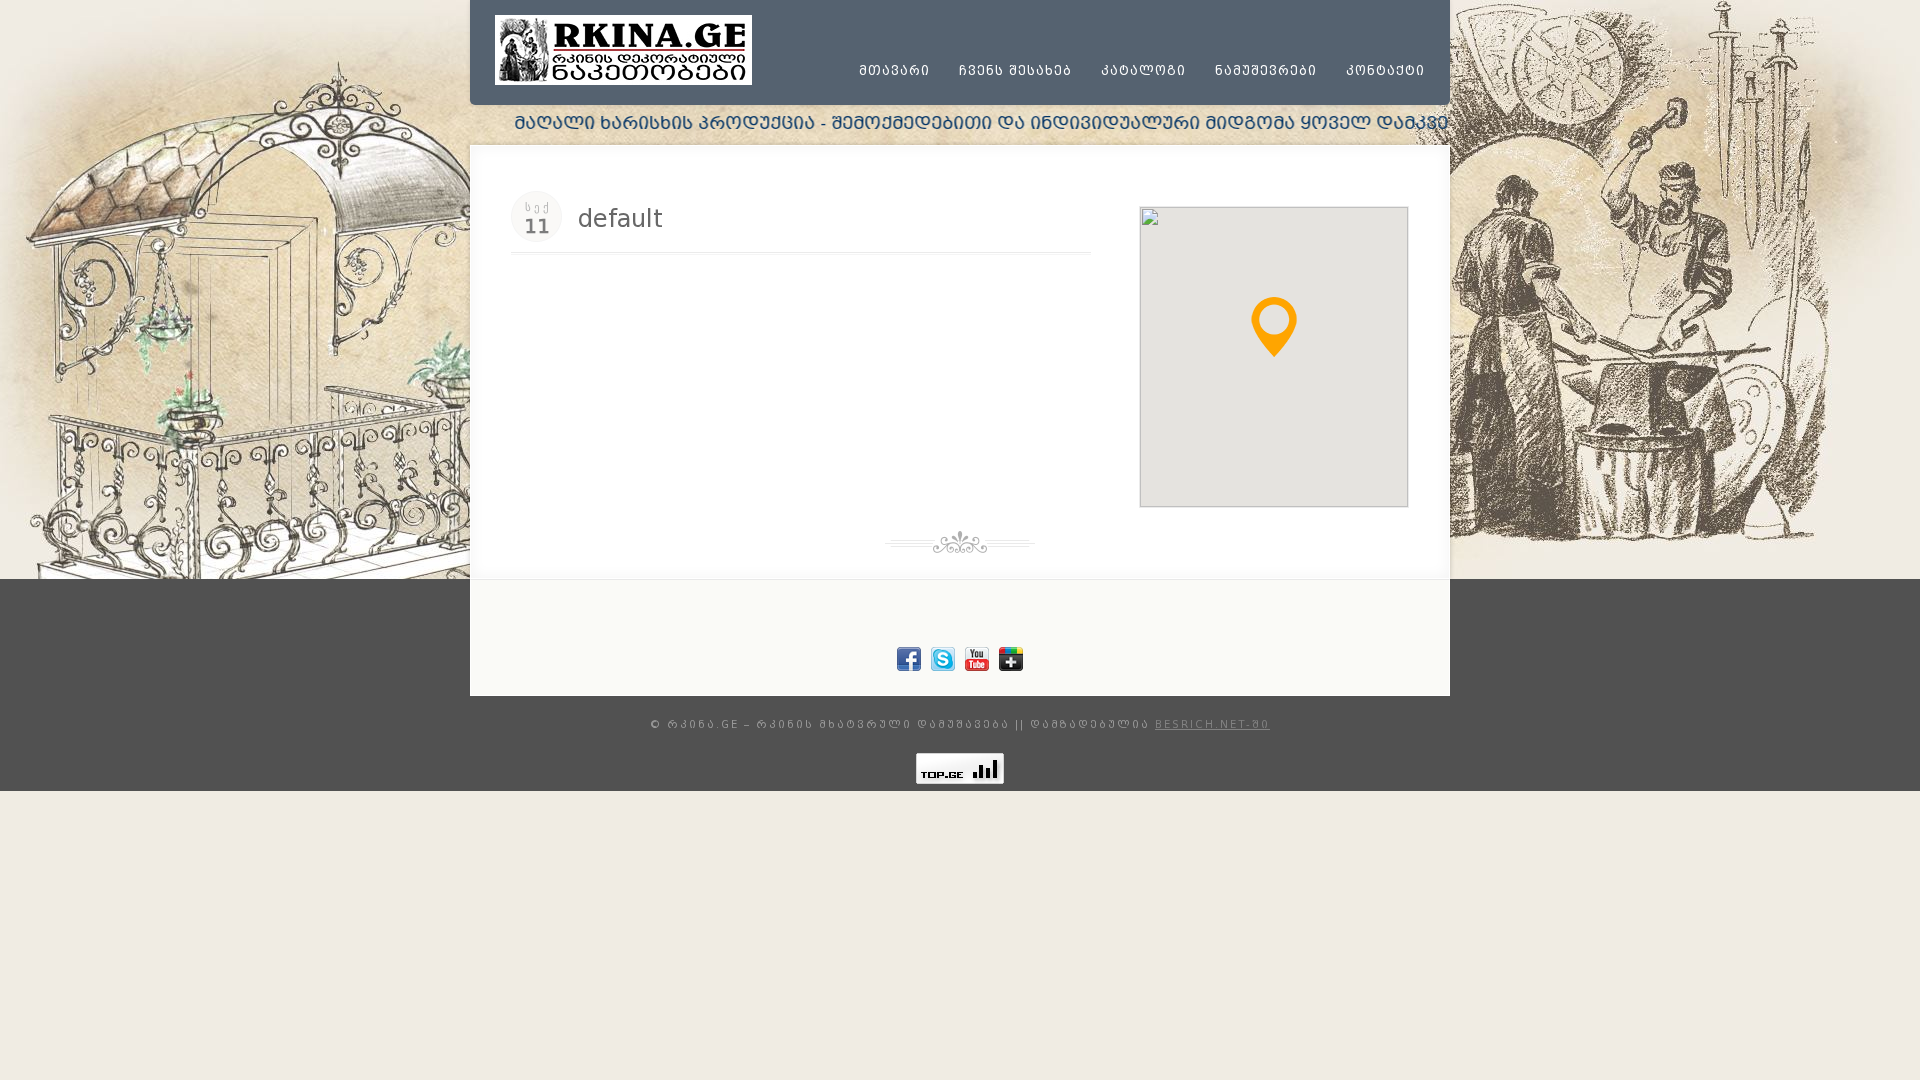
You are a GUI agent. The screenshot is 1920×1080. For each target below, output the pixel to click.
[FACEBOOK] (909, 666)
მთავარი (894, 71)
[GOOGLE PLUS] (1011, 666)
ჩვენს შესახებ (1015, 71)
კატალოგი (1143, 71)
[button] (1274, 327)
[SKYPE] (943, 666)
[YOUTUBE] (977, 666)
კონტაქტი (1385, 71)
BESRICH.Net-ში (1212, 724)
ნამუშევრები (1266, 71)
